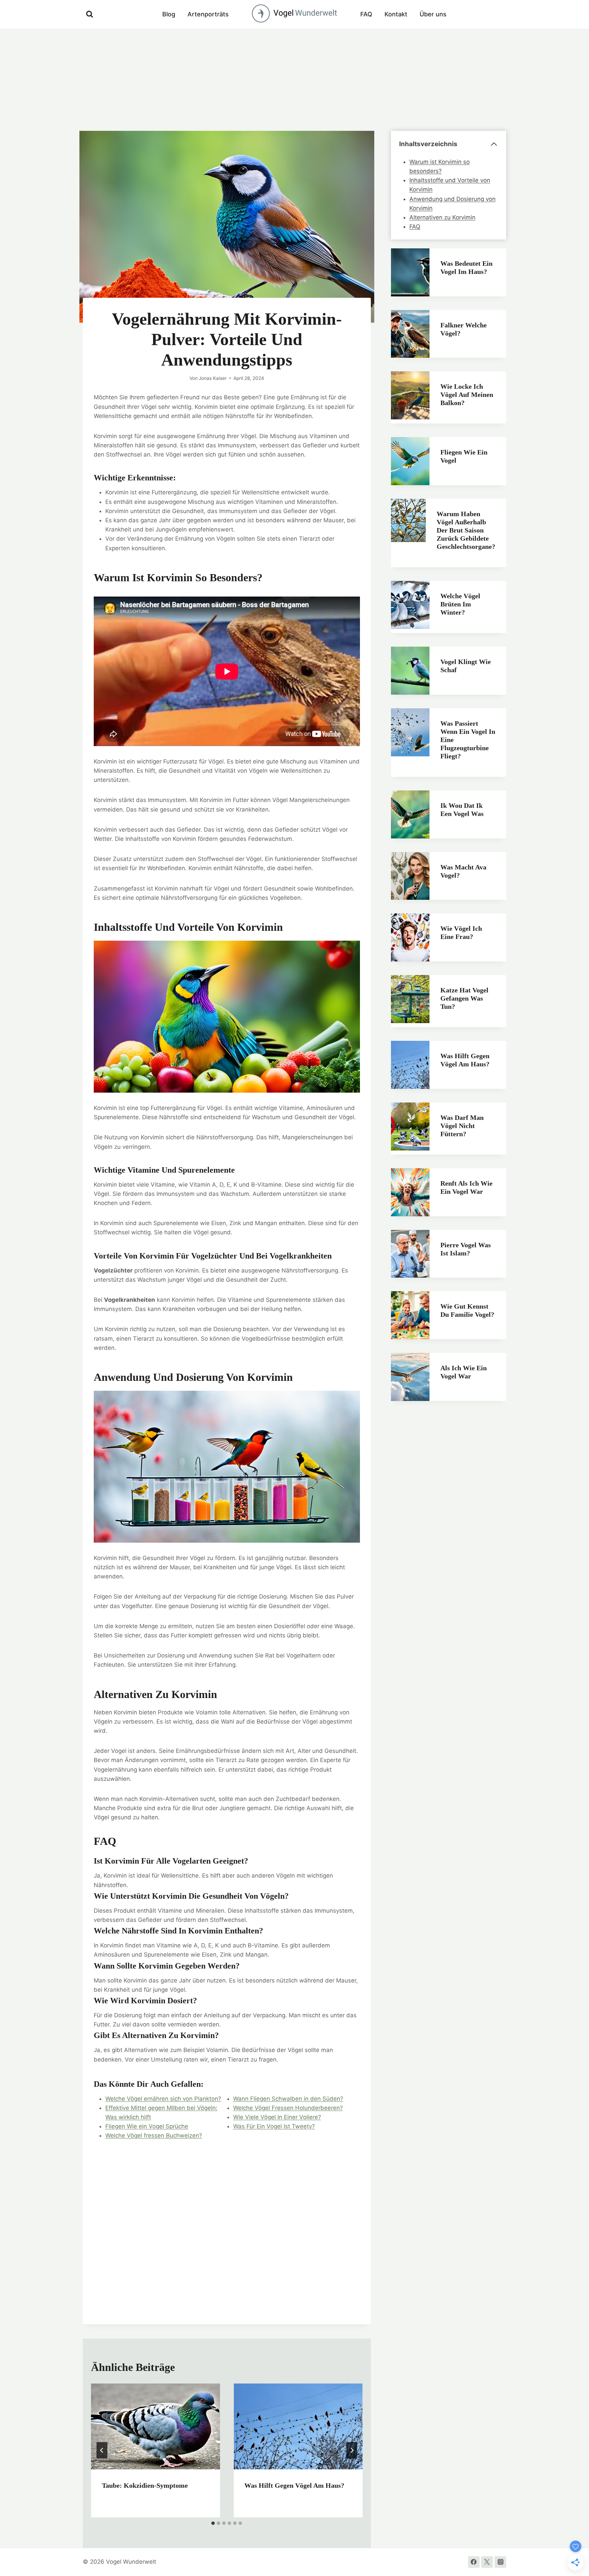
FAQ (366, 14)
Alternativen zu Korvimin (442, 217)
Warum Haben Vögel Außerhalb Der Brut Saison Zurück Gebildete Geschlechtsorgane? (466, 530)
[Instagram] (500, 2562)
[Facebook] (474, 2562)
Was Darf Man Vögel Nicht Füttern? (462, 1126)
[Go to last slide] (102, 2450)
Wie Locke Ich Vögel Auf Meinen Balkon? (467, 395)
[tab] (213, 2523)
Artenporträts (208, 14)
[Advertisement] (294, 80)
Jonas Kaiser (213, 378)
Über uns (433, 14)
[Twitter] (487, 2562)
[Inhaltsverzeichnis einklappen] (494, 144)
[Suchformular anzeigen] (90, 14)
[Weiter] (352, 2450)
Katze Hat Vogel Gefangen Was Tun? (464, 998)
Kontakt (396, 14)
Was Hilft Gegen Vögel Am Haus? (294, 2485)
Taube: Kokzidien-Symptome (145, 2485)
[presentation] (155, 2426)
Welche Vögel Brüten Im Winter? (460, 604)
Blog (169, 14)
